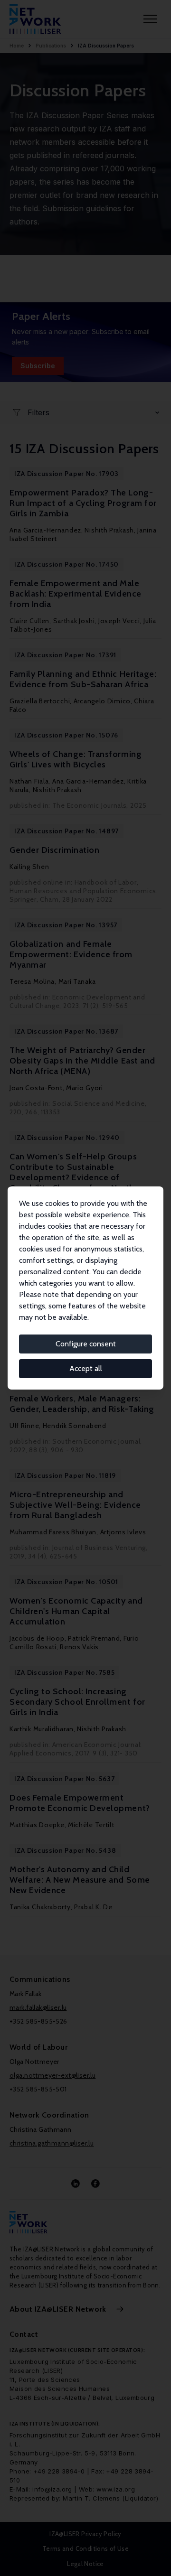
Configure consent (86, 1344)
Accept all (86, 1368)
